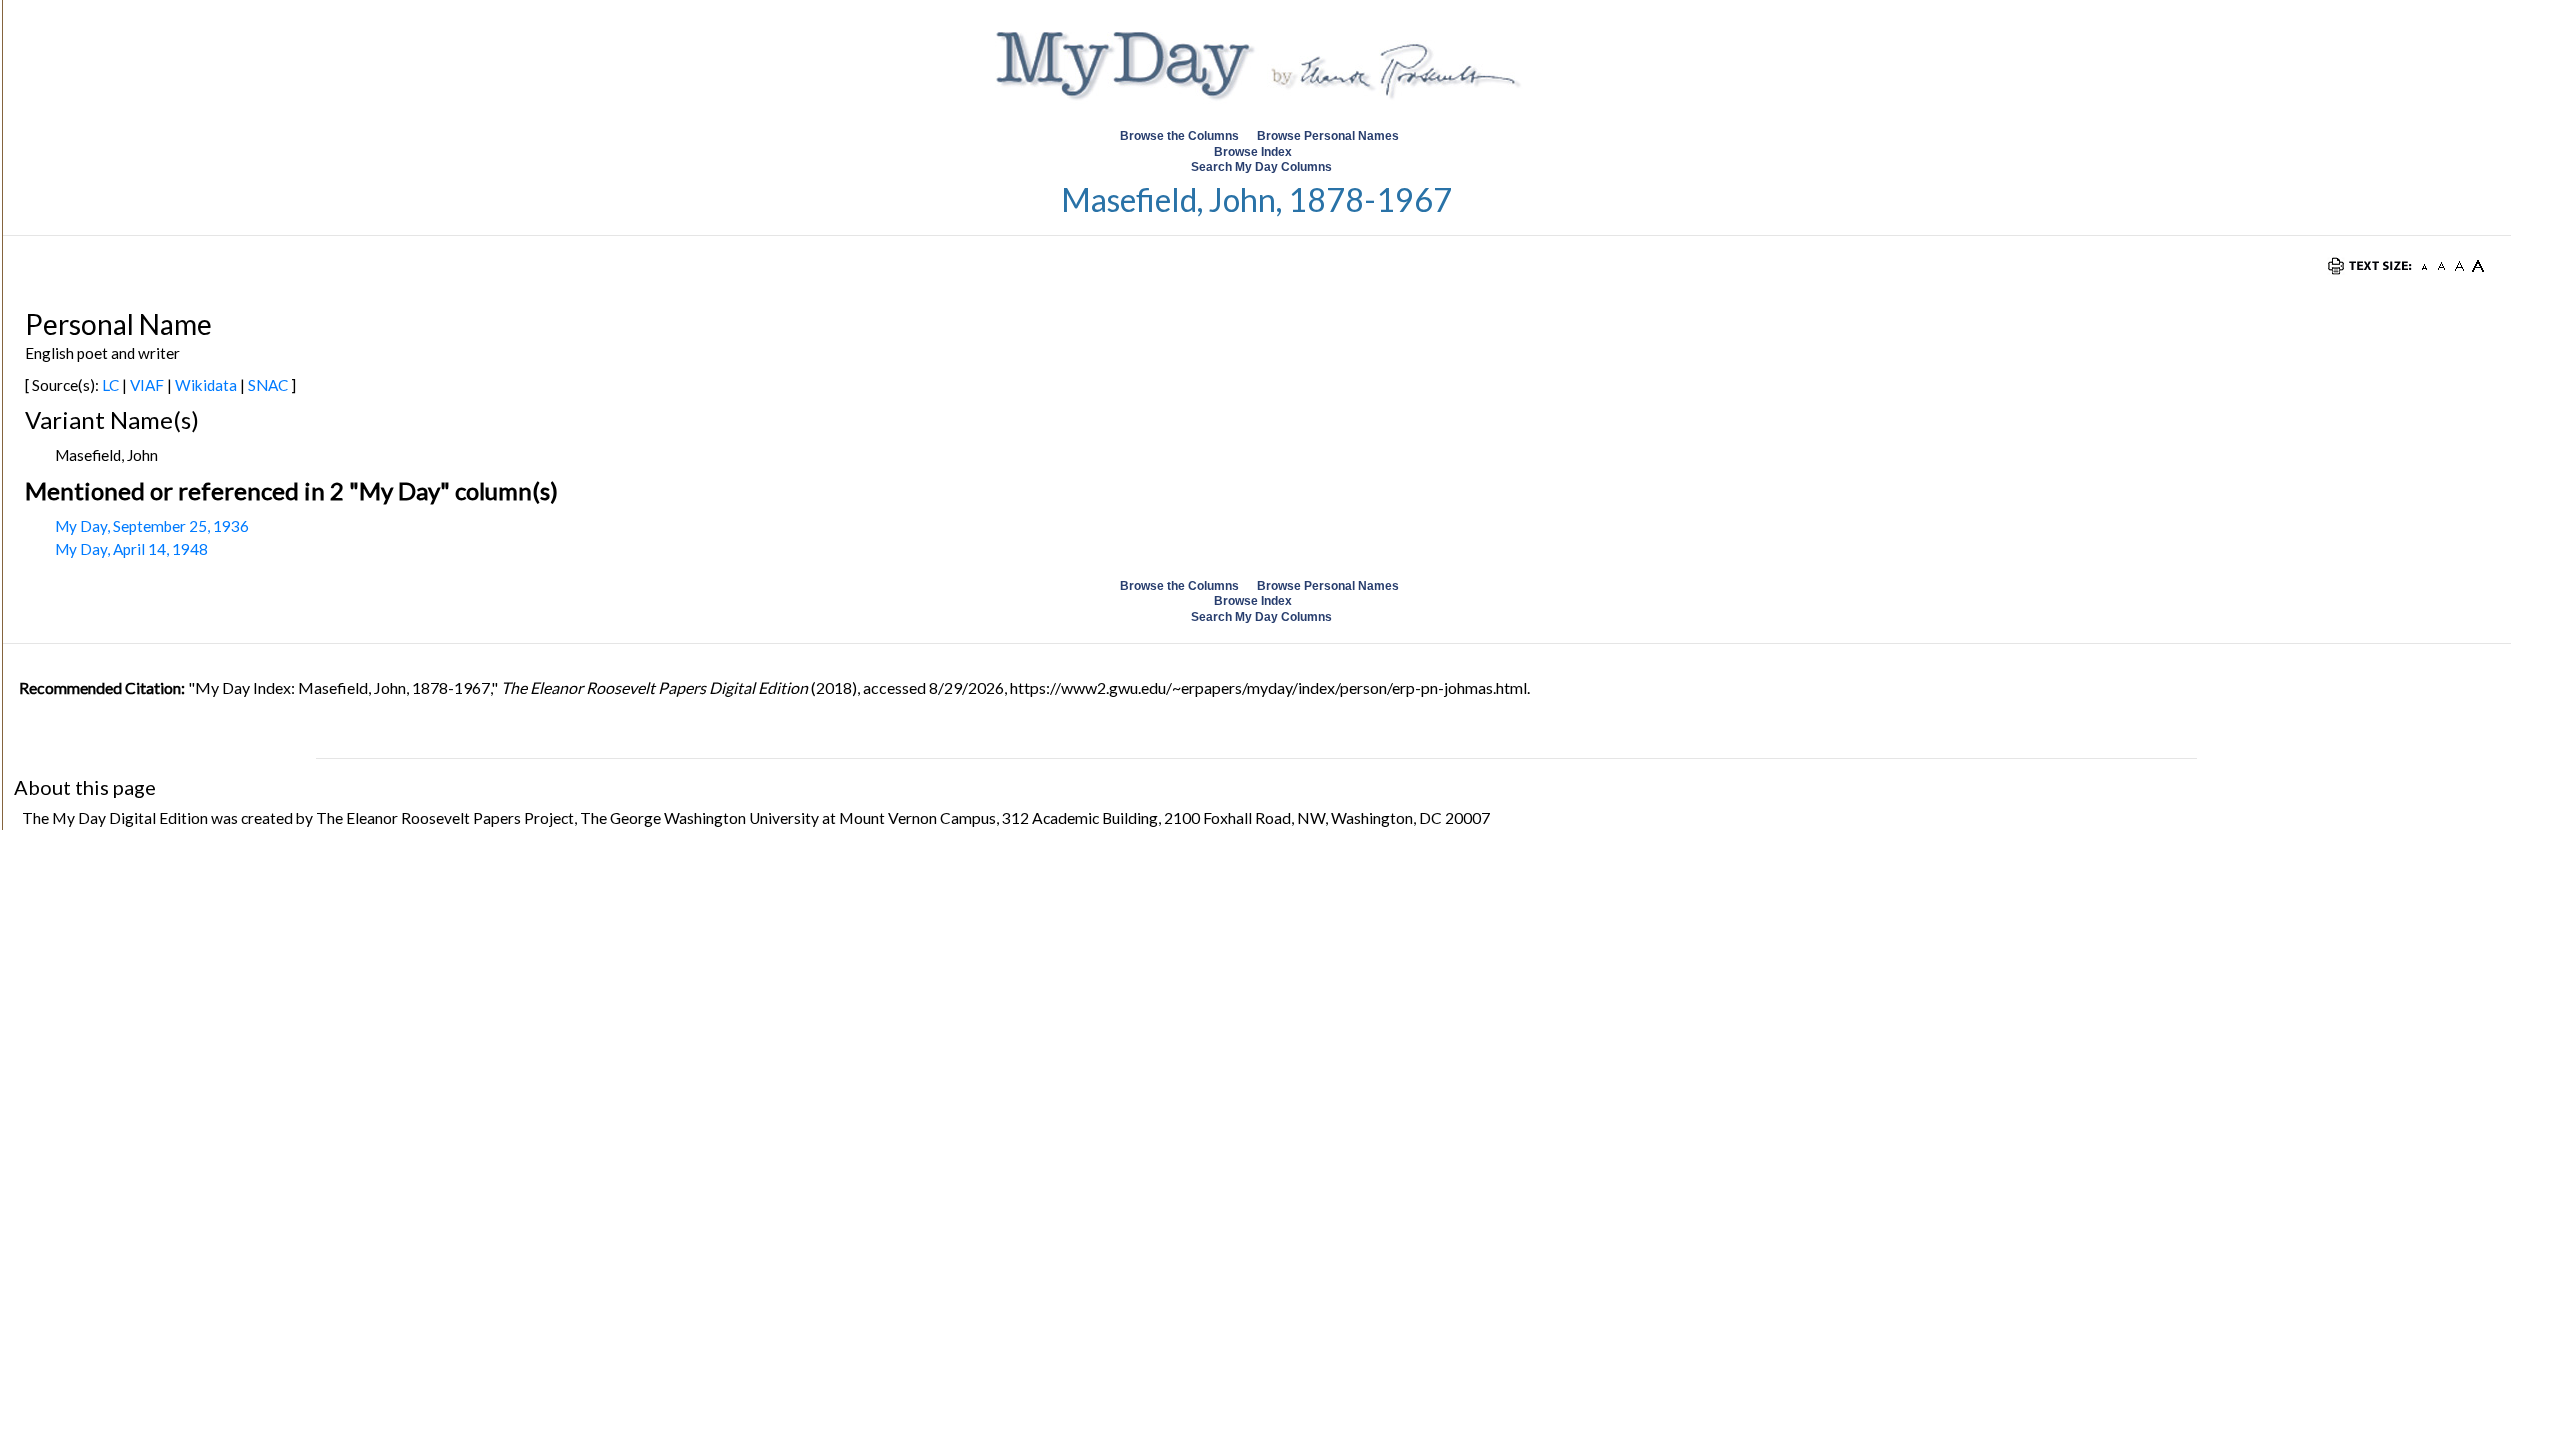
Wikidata (206, 385)
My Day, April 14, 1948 (131, 549)
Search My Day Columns (1261, 167)
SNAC (268, 385)
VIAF (147, 385)
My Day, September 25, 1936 (152, 526)
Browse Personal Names (1329, 136)
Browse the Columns (1179, 136)
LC (110, 385)
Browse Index (1253, 152)
